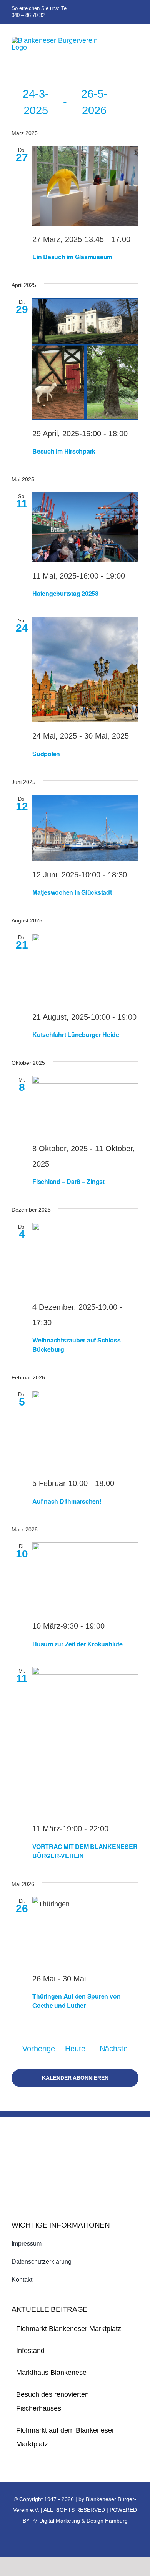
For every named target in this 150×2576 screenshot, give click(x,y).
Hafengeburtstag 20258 (65, 593)
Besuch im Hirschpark (64, 451)
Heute (75, 2049)
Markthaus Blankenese (51, 2373)
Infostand (30, 2351)
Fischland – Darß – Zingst (68, 1181)
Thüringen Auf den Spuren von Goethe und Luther (76, 2001)
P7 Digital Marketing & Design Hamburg (79, 2521)
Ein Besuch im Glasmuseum (72, 257)
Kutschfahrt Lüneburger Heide (76, 1035)
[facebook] (124, 12)
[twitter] (136, 12)
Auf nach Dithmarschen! (67, 1501)
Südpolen (46, 754)
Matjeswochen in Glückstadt (72, 892)
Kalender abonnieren (75, 2078)
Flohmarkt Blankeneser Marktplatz (69, 2329)
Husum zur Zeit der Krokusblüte (77, 1644)
